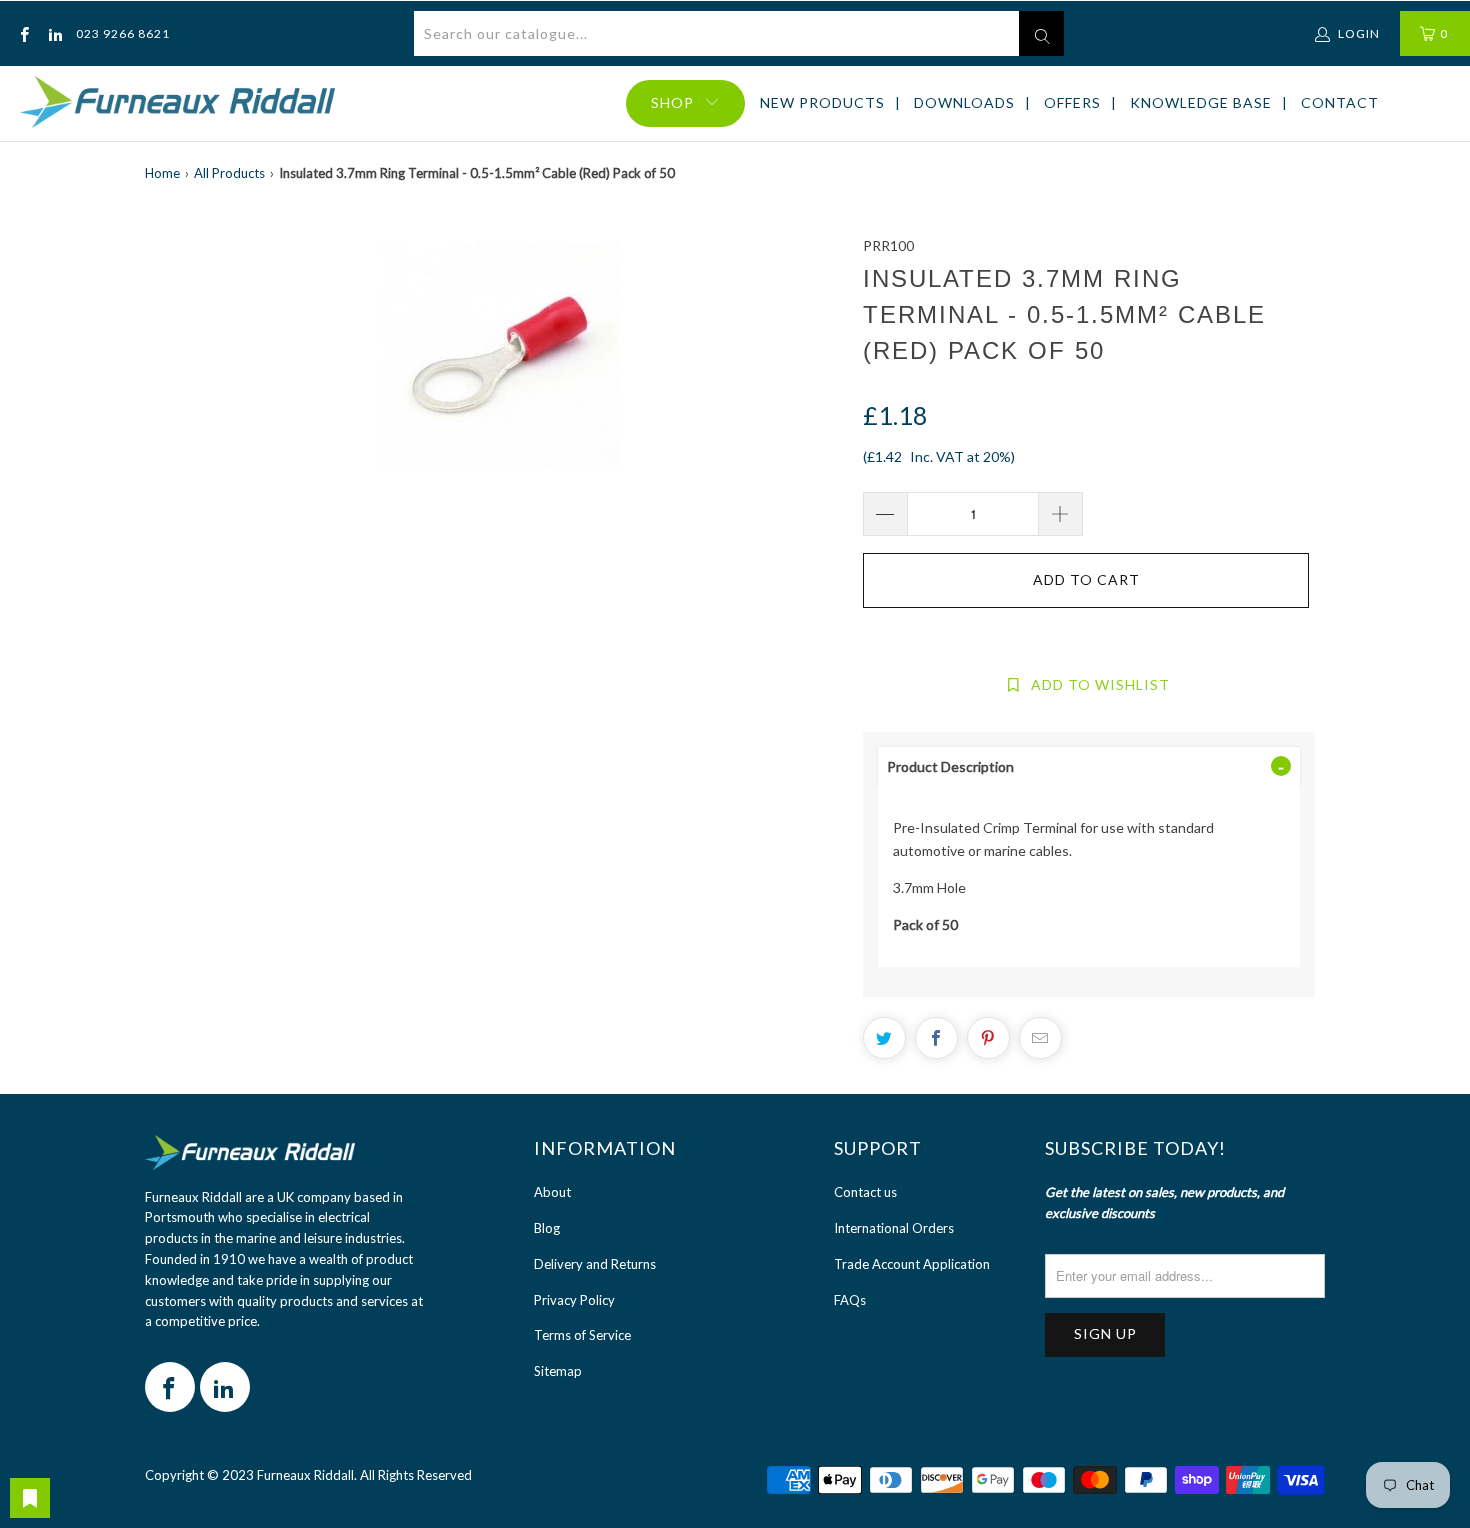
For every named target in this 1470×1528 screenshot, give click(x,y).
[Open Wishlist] (30, 1498)
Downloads (964, 102)
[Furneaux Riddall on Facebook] (23, 33)
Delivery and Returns (595, 1264)
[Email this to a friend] (1040, 1038)
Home (162, 173)
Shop (672, 102)
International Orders (894, 1228)
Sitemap (558, 1371)
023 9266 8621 (123, 33)
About (552, 1192)
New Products (822, 102)
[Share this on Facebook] (936, 1038)
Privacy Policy (574, 1300)
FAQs (850, 1300)
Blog (547, 1228)
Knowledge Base (1201, 102)
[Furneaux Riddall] (177, 103)
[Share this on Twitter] (884, 1038)
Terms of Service (582, 1335)
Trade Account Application (912, 1264)
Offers (1072, 102)
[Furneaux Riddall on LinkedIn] (53, 33)
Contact (1340, 102)
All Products (229, 173)
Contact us (865, 1192)
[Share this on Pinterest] (988, 1038)
